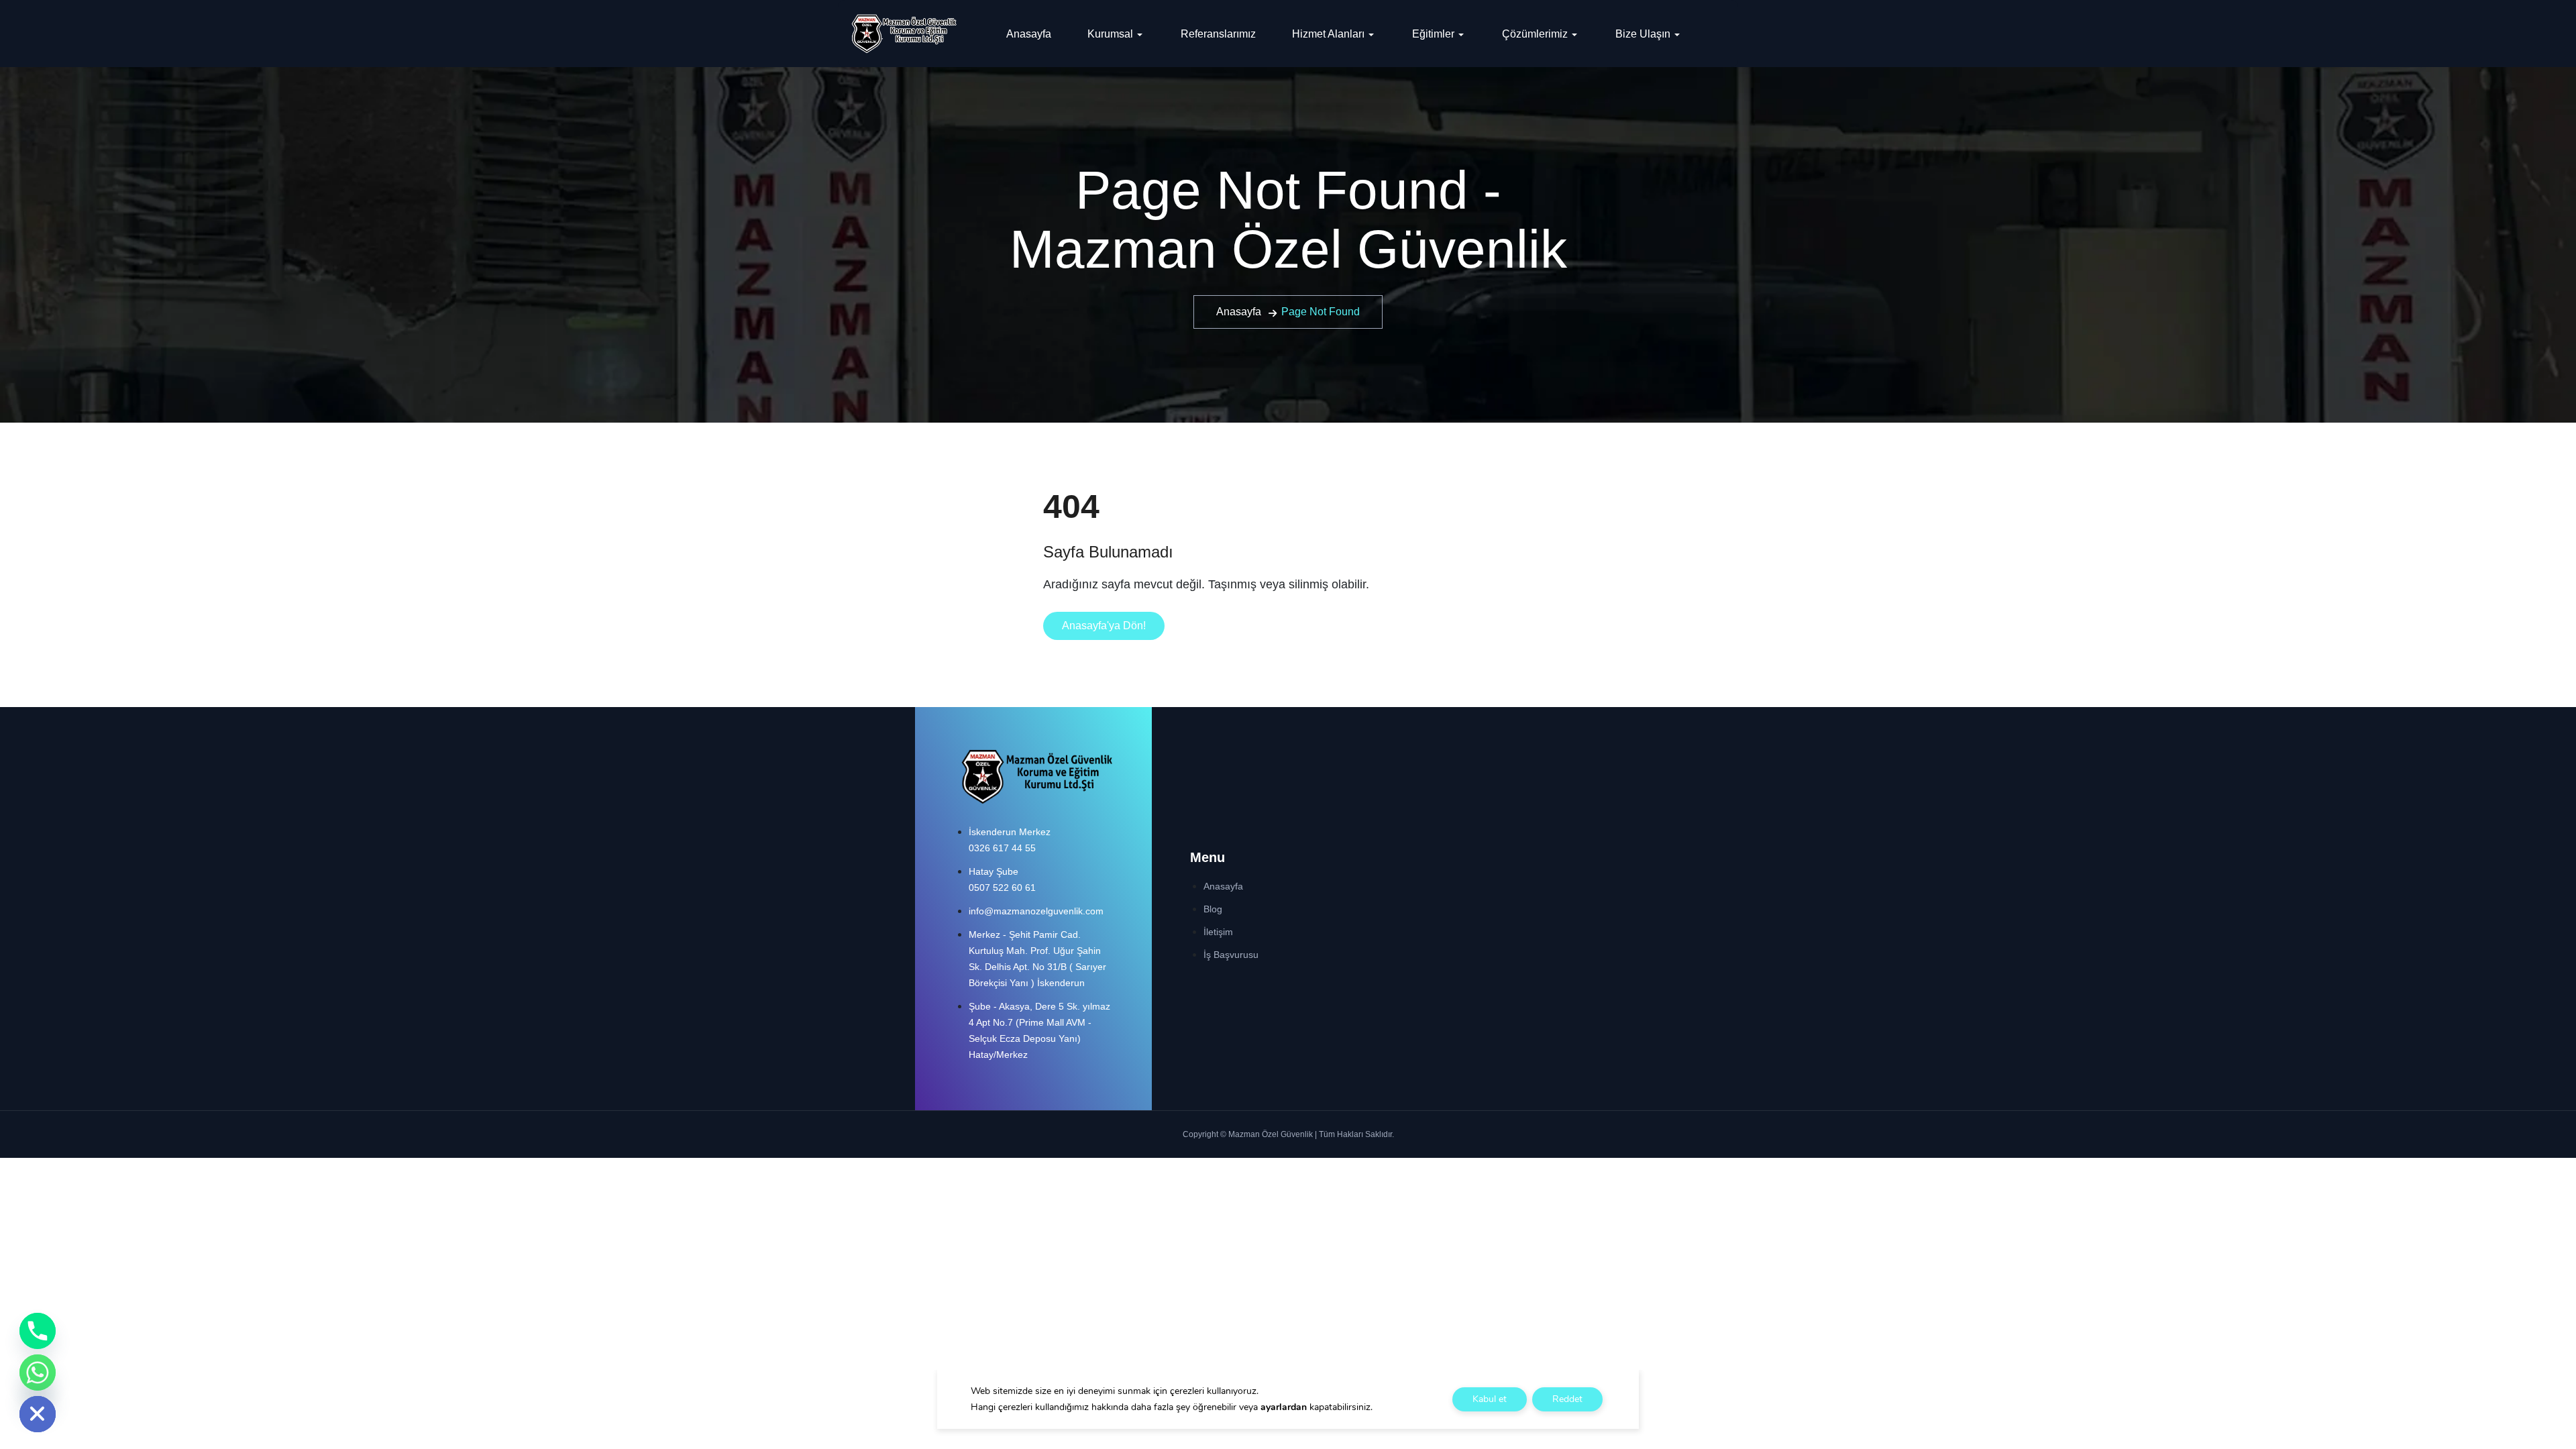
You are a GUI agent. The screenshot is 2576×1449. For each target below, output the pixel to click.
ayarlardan (1284, 1407)
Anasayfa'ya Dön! (1104, 626)
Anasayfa (1029, 34)
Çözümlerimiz (1535, 34)
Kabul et (1490, 1399)
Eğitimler (1433, 34)
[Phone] (38, 1331)
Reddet (1567, 1399)
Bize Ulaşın (1643, 34)
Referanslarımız (1218, 34)
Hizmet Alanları (1328, 34)
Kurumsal (1110, 34)
